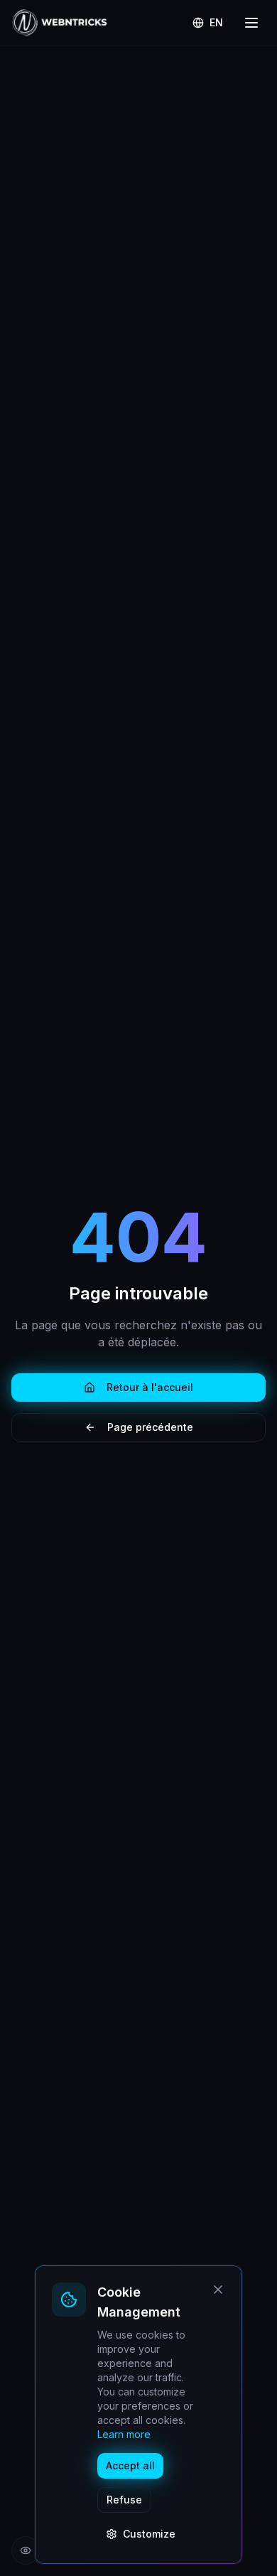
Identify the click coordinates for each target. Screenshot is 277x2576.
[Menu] (251, 23)
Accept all (130, 2465)
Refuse (124, 2500)
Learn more (124, 2434)
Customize (149, 2534)
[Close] (218, 2290)
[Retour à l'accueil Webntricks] (60, 23)
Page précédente (150, 1427)
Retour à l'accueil (150, 1387)
